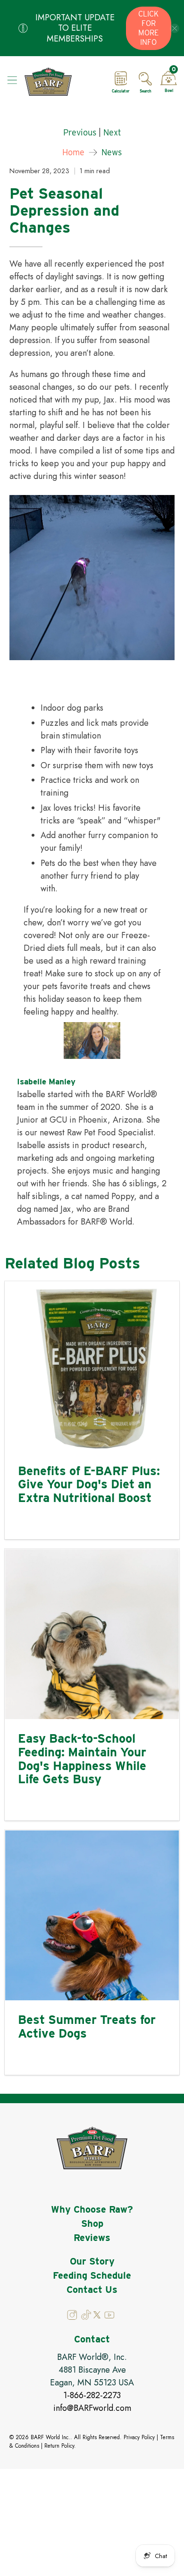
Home (73, 152)
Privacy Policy (139, 2437)
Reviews (92, 2238)
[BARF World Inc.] (62, 82)
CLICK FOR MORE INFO (148, 28)
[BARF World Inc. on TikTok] (86, 2317)
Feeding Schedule (92, 2275)
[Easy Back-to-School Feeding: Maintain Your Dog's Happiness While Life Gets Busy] (92, 1634)
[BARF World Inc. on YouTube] (109, 2317)
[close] (175, 28)
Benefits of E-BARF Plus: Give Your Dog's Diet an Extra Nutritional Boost (89, 1484)
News (112, 152)
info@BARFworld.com (92, 2408)
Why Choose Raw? (92, 2209)
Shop (92, 2224)
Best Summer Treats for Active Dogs (87, 2026)
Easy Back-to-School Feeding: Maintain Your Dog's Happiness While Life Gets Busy (82, 1758)
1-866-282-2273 (92, 2395)
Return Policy (59, 2446)
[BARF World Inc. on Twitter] (97, 2316)
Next (112, 133)
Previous (80, 133)
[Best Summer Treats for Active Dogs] (92, 1915)
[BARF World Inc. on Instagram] (73, 2317)
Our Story (92, 2261)
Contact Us (92, 2290)
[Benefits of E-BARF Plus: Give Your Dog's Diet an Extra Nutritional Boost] (92, 1367)
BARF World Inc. (50, 2437)
